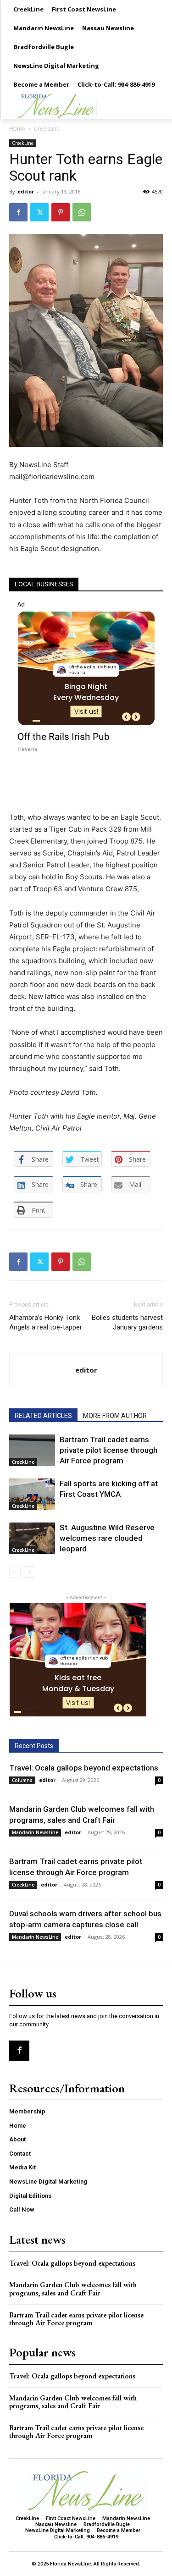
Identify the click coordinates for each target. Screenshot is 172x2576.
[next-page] (30, 1572)
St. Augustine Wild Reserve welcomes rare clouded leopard (107, 1538)
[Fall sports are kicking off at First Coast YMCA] (32, 1494)
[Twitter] (39, 212)
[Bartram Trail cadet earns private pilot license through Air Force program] (32, 1450)
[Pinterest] (61, 212)
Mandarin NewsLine (35, 1832)
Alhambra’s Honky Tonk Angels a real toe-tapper (46, 1322)
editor (26, 191)
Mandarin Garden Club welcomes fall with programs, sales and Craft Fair (73, 2289)
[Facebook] (18, 212)
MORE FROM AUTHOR (115, 1416)
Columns (22, 1780)
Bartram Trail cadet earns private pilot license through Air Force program (108, 1450)
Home (17, 129)
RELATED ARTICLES (43, 1416)
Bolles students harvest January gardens (127, 1322)
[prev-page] (15, 1572)
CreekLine (47, 129)
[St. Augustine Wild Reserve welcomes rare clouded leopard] (32, 1538)
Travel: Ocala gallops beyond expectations (84, 1768)
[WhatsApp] (82, 212)
